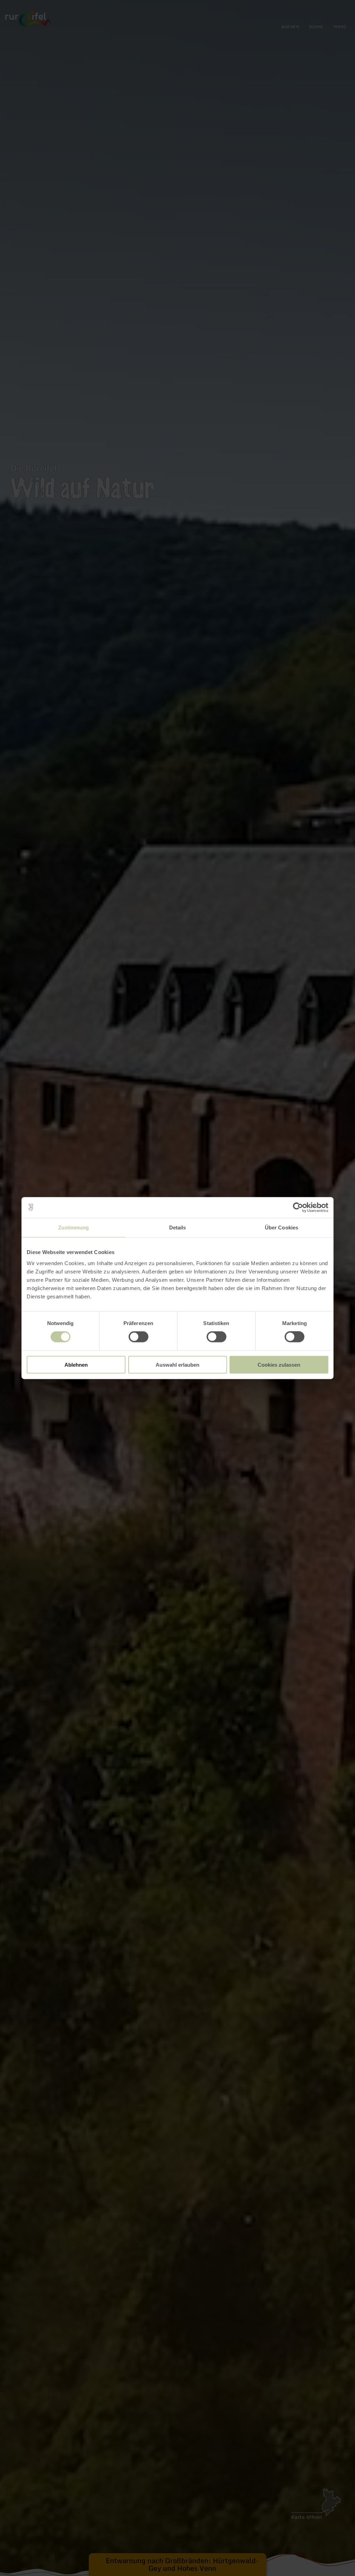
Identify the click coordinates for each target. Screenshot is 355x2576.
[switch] (138, 1337)
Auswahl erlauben (177, 1364)
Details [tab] (178, 1228)
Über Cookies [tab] (282, 1228)
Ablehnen (76, 1364)
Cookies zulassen (279, 1364)
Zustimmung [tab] (74, 1228)
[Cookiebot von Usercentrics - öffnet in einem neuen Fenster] (298, 1208)
